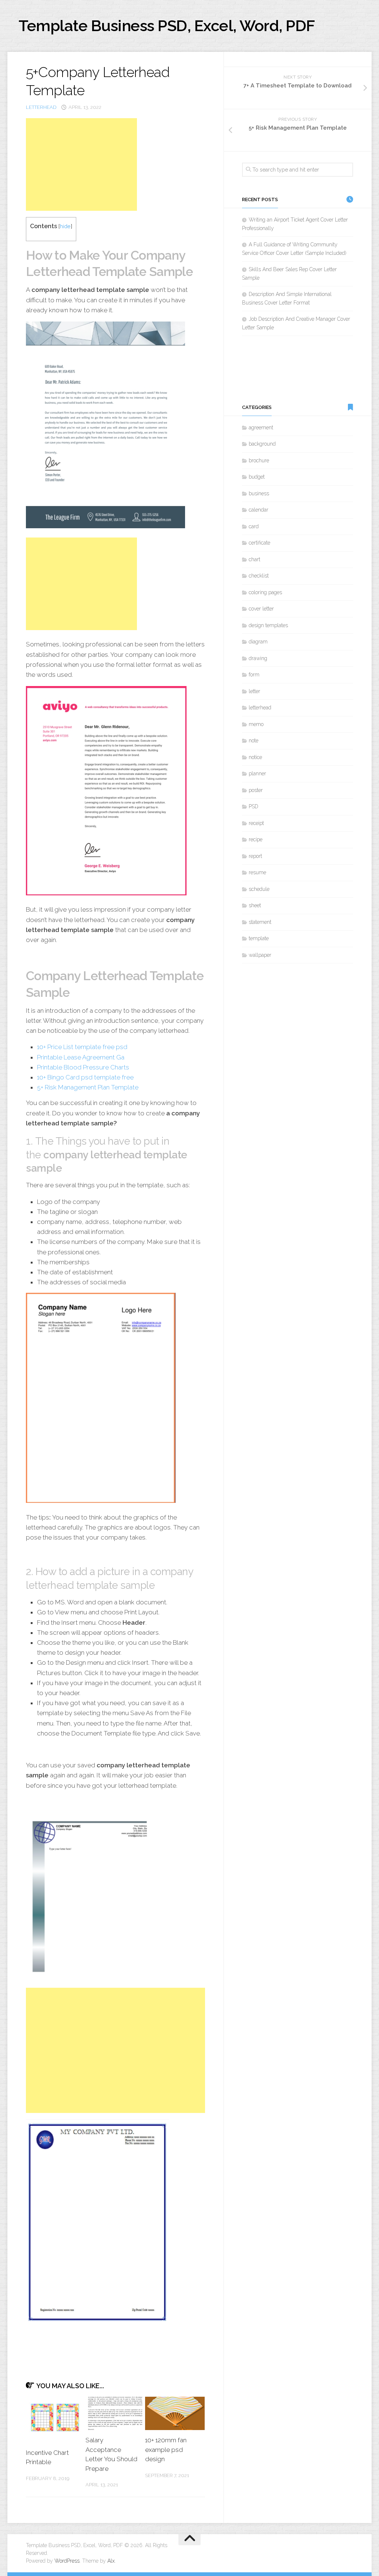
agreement (261, 427)
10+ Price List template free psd (82, 1047)
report (255, 856)
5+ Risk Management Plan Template (88, 1087)
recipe (256, 839)
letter (254, 691)
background (262, 444)
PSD (254, 806)
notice (255, 757)
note (254, 740)
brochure (259, 460)
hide (65, 226)
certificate (259, 543)
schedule (259, 889)
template (259, 938)
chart (254, 559)
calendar (259, 510)
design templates (268, 625)
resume (257, 872)
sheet (255, 905)
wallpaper (260, 955)
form (254, 675)
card (254, 526)
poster (256, 790)
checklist (259, 576)
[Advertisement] (81, 164)
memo (256, 724)
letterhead (41, 107)
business (259, 493)
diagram (258, 642)
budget (257, 477)
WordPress (67, 2561)
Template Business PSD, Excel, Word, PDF (167, 26)
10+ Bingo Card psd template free (85, 1077)
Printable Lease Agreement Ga (81, 1057)
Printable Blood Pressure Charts (83, 1067)
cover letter (261, 609)
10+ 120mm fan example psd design (166, 2449)
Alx (111, 2561)
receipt (256, 823)
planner (257, 773)
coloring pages (265, 592)
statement (260, 922)
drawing (258, 658)
